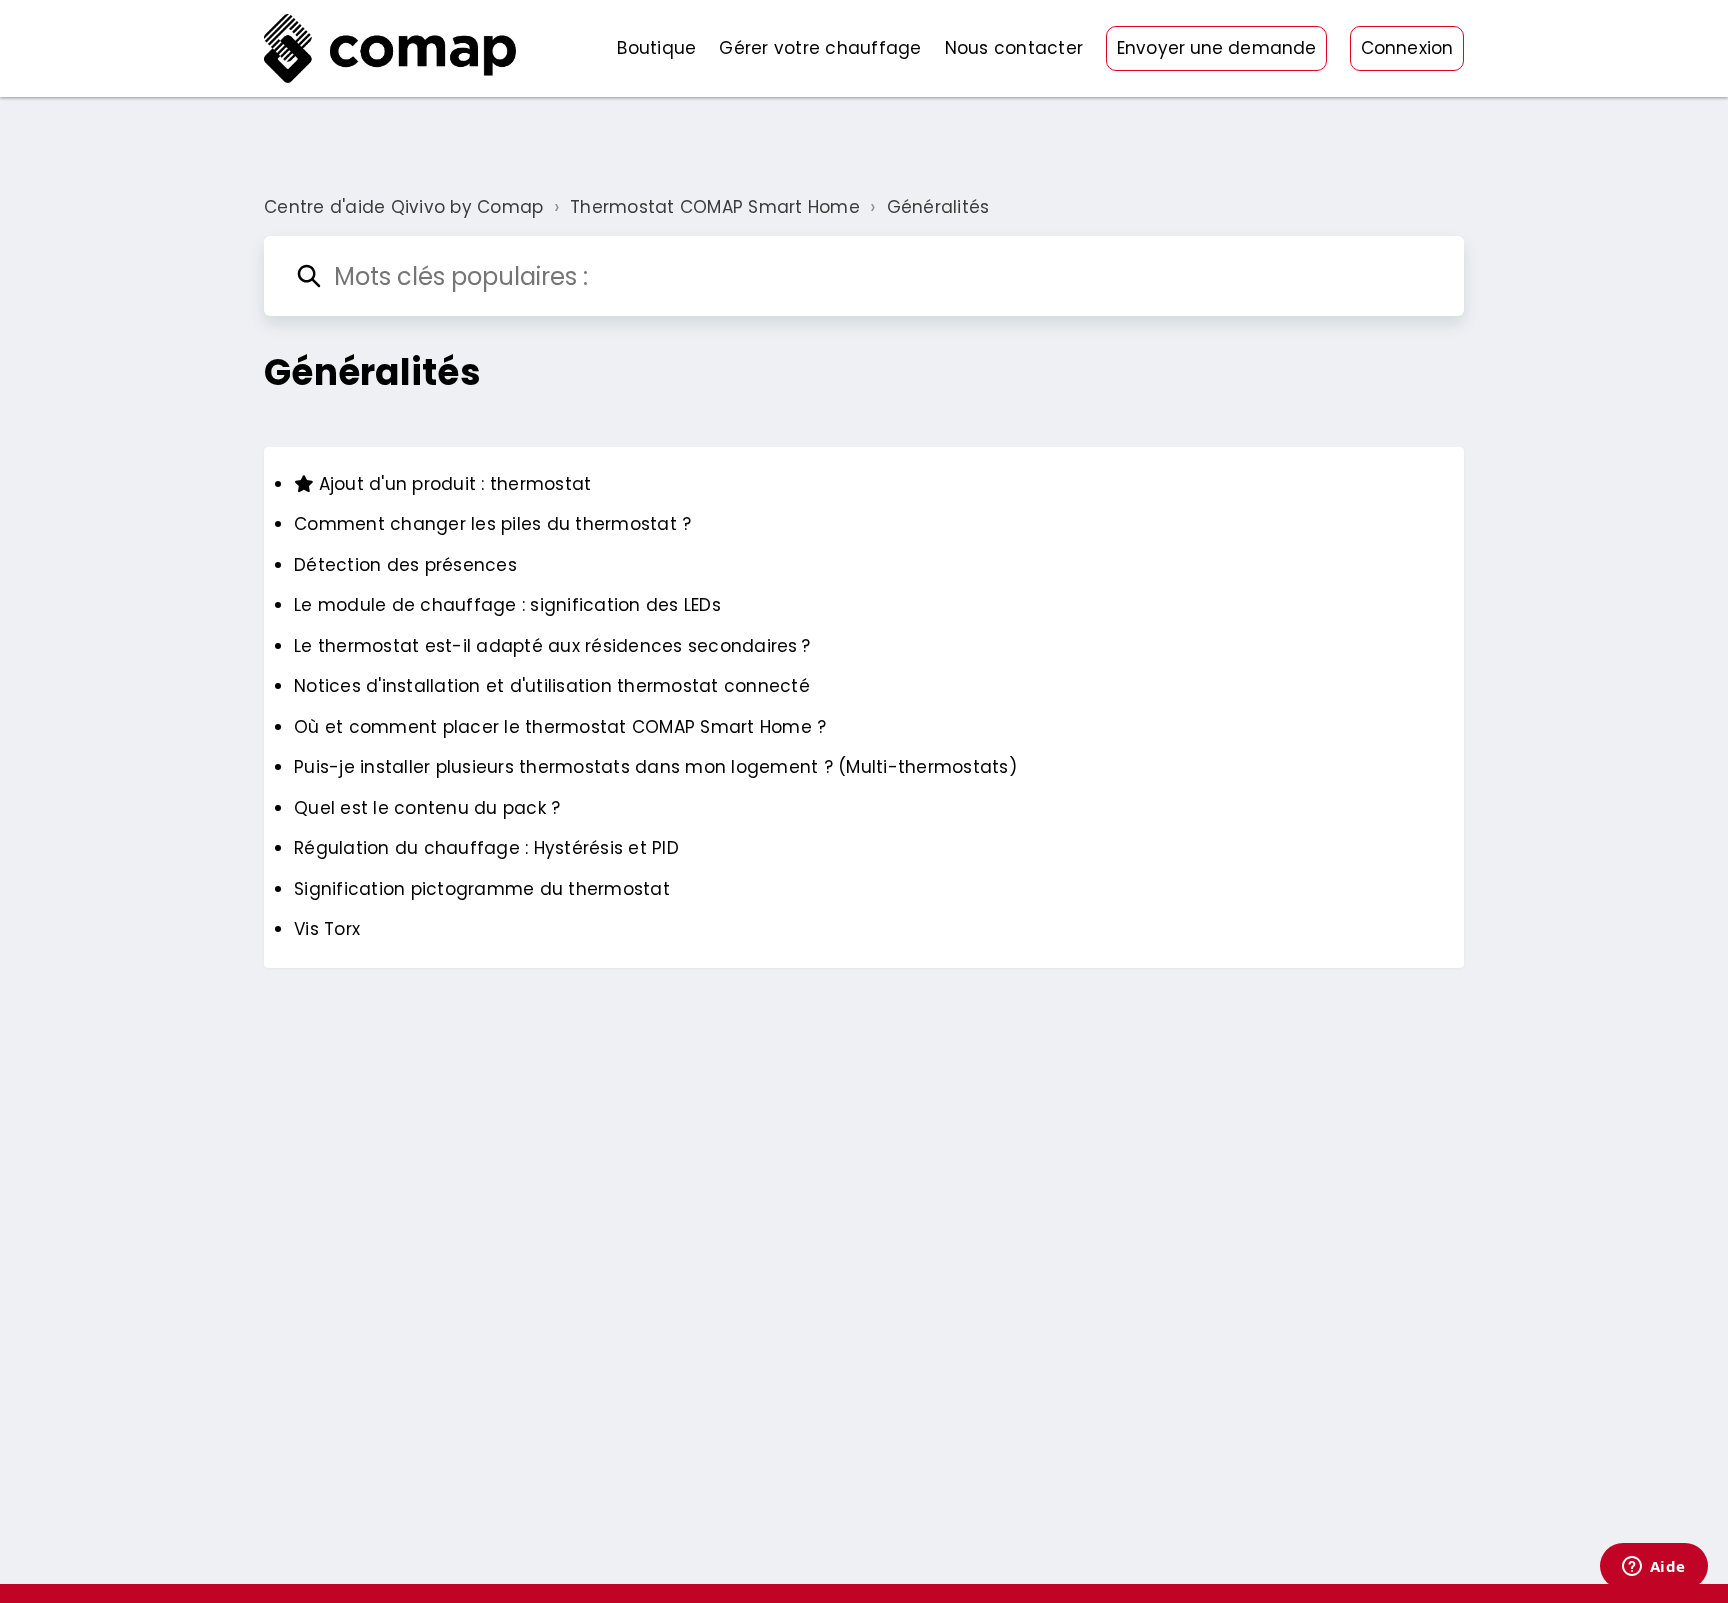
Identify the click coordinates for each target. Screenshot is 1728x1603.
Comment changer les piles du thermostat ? (492, 524)
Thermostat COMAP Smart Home (715, 207)
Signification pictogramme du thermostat (482, 889)
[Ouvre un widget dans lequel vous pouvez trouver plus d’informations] (1653, 1568)
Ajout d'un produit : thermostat (452, 484)
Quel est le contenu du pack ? (427, 808)
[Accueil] (390, 48)
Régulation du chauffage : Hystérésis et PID (486, 848)
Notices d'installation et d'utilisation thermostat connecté (552, 686)
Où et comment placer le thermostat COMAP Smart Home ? (560, 727)
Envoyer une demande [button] (1216, 48)
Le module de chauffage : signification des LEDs (507, 605)
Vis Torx (327, 929)
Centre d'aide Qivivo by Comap (403, 207)
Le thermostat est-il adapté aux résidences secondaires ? (552, 646)
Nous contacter (1014, 48)
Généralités (938, 207)
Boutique (656, 48)
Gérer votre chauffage (820, 48)
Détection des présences (405, 565)
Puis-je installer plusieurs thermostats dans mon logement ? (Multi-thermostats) (655, 767)
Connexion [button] (1407, 48)
